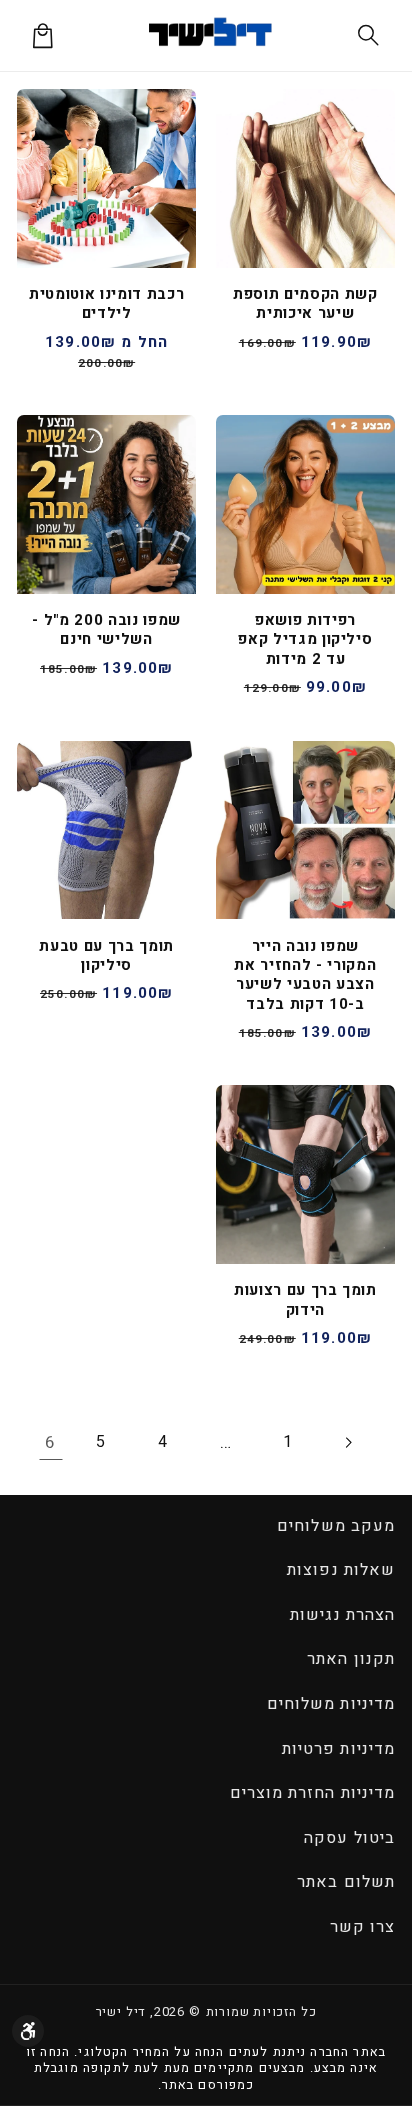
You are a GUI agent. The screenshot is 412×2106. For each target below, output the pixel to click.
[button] (369, 35)
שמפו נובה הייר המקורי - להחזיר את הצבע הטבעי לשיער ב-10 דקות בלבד (305, 976)
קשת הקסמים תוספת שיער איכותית (305, 304)
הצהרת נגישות (342, 1615)
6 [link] (50, 1442)
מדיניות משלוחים (331, 1704)
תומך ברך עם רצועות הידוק (305, 1300)
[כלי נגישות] (28, 2031)
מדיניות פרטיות (338, 1749)
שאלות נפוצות (340, 1570)
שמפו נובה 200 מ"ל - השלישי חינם (106, 630)
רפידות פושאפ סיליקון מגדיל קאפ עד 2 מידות (305, 640)
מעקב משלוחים (335, 1526)
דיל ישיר (121, 2012)
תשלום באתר (345, 1882)
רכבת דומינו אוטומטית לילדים (106, 304)
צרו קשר (362, 1927)
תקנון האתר (350, 1659)
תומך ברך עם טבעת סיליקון (106, 956)
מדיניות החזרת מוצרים (312, 1793)
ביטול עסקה (349, 1838)
